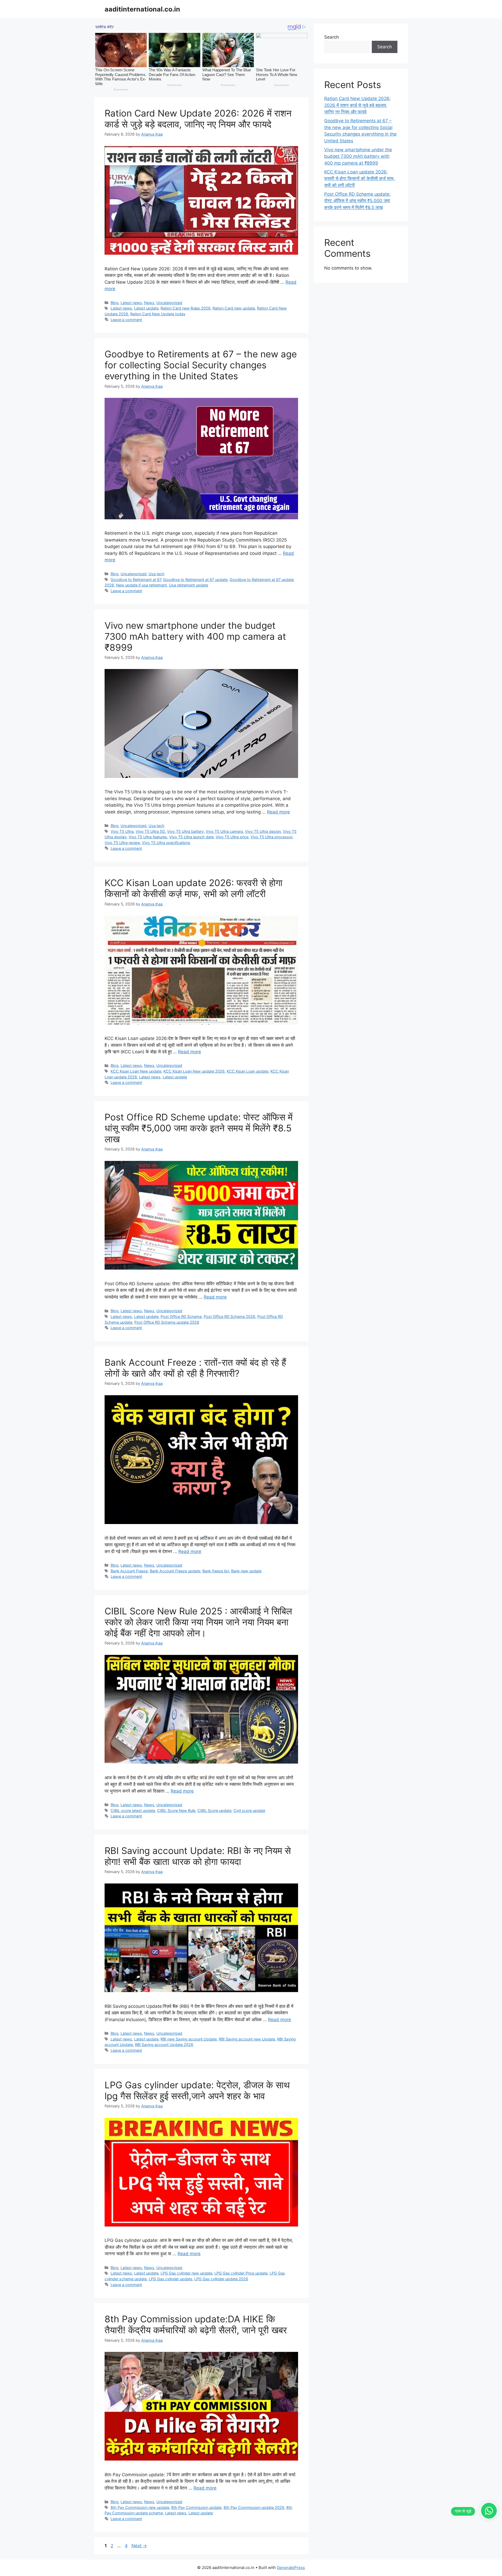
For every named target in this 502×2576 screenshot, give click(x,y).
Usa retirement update (189, 585)
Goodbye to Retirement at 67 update (195, 580)
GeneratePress (291, 2568)
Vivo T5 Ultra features (148, 837)
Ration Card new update (234, 308)
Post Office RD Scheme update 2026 (167, 1322)
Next (139, 2546)
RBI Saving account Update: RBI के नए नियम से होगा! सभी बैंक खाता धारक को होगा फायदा (198, 1856)
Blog (115, 303)
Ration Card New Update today (158, 314)
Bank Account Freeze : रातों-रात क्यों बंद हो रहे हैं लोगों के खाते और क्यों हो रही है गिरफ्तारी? (195, 1368)
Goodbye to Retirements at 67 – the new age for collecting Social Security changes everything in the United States (201, 365)
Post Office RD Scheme (181, 1316)
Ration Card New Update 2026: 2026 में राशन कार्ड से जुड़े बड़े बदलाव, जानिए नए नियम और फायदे (198, 119)
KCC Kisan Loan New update (136, 1071)
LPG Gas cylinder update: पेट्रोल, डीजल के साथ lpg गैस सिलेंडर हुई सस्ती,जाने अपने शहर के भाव (197, 2090)
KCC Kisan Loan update (247, 1071)
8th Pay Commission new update (140, 2507)
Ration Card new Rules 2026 (186, 308)
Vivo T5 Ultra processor (271, 837)
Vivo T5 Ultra (122, 831)
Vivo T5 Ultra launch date (191, 837)
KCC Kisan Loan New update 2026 (194, 1071)
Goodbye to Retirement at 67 (136, 580)
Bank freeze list (216, 1571)
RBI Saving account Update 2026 (164, 2045)
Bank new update (246, 1571)
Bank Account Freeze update (175, 1571)
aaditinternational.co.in (142, 9)
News (149, 303)
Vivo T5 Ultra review (122, 843)
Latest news (131, 303)
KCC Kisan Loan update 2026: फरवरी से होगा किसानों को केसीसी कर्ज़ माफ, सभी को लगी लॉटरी (193, 888)
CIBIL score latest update (133, 1810)
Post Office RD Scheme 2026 (229, 1316)
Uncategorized (169, 303)
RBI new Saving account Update (189, 2039)
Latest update (146, 308)
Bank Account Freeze (129, 1571)
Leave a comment (126, 320)
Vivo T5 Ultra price (232, 837)
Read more (278, 812)
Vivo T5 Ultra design (263, 831)
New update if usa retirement (141, 585)
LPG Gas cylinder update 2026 (221, 2279)
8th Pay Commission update (196, 2507)
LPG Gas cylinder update (170, 2279)
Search (332, 37)
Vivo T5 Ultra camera (224, 831)
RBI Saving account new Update (247, 2039)
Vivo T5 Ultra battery (185, 831)
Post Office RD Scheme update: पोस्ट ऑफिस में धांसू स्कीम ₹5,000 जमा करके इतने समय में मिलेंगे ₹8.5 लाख (199, 1128)
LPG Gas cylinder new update (186, 2273)
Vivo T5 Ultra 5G (150, 831)
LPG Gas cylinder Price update (241, 2273)
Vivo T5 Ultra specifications (166, 843)
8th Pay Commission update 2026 (254, 2507)
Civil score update (249, 1810)
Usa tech (156, 574)
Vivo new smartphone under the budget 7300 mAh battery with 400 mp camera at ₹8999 (195, 636)
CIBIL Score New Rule (176, 1810)
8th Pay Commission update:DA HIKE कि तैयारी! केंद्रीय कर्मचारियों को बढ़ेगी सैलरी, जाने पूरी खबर (196, 2324)
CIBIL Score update (214, 1810)
